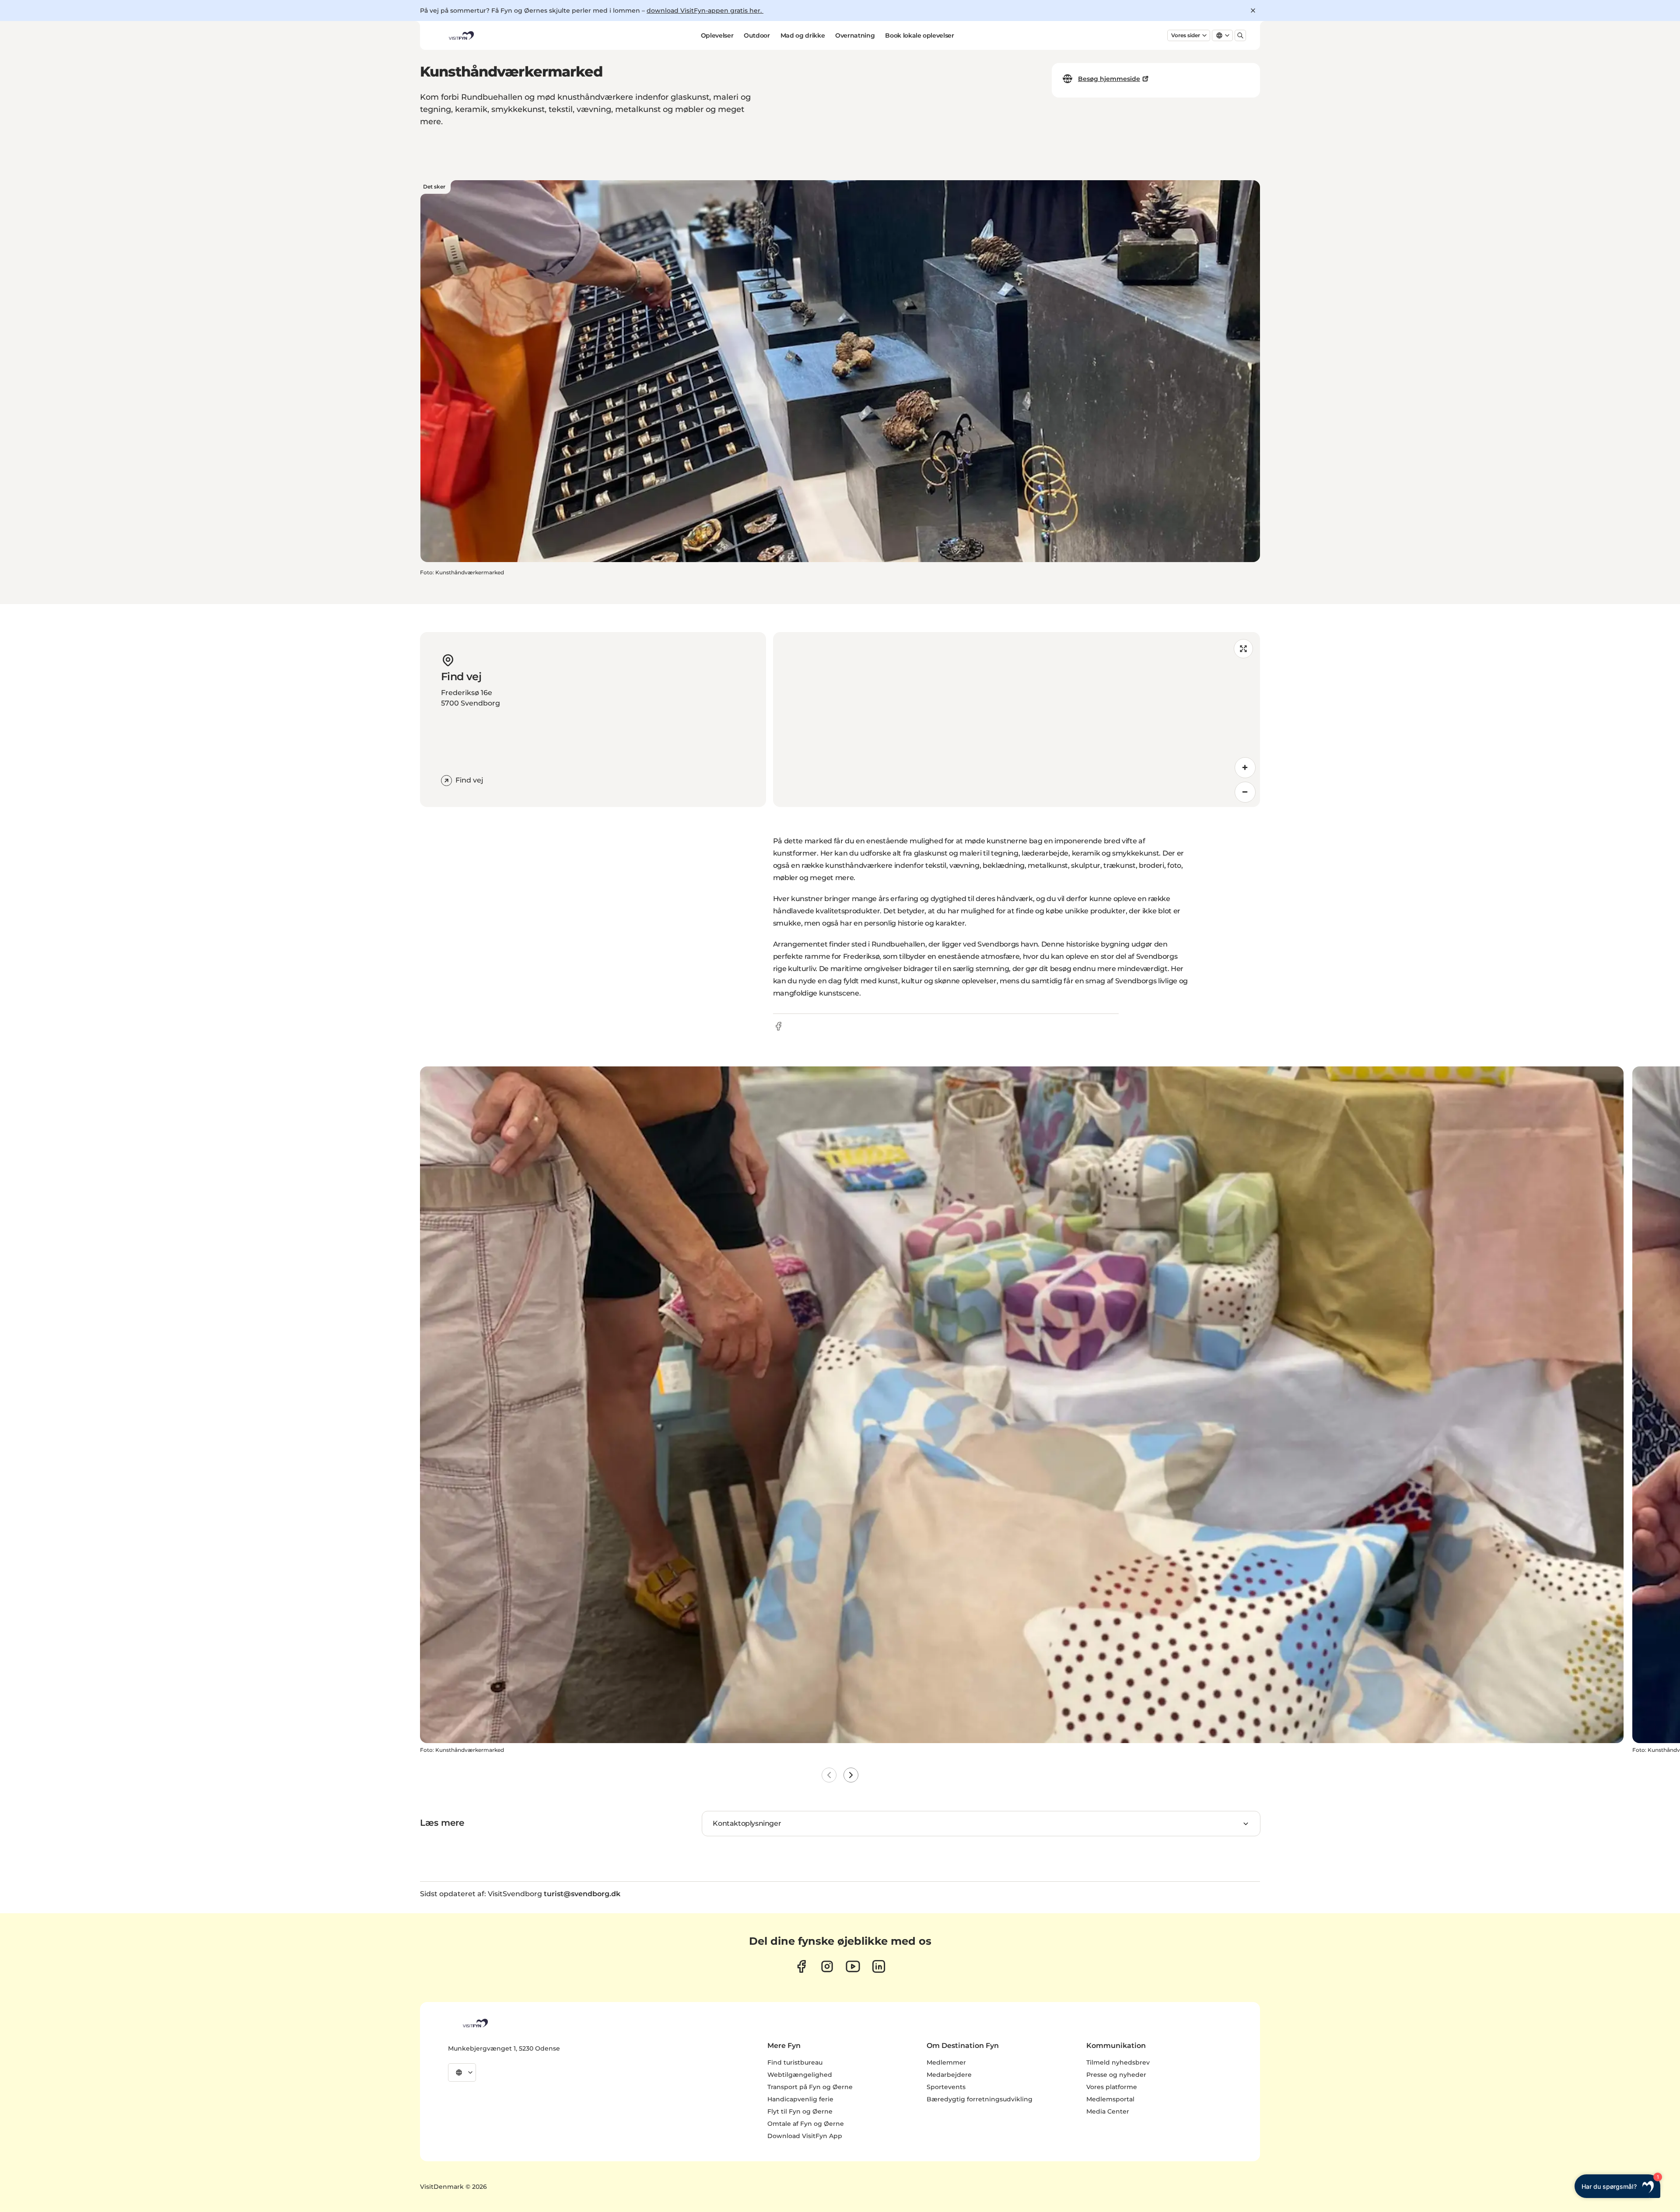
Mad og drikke (803, 35)
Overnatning (855, 35)
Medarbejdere (949, 2075)
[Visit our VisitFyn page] (801, 1966)
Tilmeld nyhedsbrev (1118, 2062)
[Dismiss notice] (1253, 10)
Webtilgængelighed (800, 2075)
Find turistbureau (795, 2062)
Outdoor (757, 35)
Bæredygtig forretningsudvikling (980, 2099)
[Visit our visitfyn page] (827, 1966)
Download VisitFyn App (805, 2136)
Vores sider (1186, 35)
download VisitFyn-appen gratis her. (705, 10)
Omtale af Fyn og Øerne (806, 2124)
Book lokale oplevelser (919, 35)
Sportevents (946, 2087)
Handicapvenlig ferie (800, 2099)
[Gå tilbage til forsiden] (461, 35)
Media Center (1108, 2111)
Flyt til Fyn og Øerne (800, 2111)
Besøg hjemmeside (1109, 79)
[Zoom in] (1245, 768)
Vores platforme (1112, 2087)
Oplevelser (717, 35)
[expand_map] (1243, 649)
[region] (1017, 720)
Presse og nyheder (1116, 2075)
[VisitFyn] (475, 2023)
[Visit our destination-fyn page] (879, 1966)
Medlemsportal (1110, 2099)
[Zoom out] (1245, 792)
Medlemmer (946, 2062)
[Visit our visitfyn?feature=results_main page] (853, 1966)
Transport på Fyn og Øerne (810, 2087)
